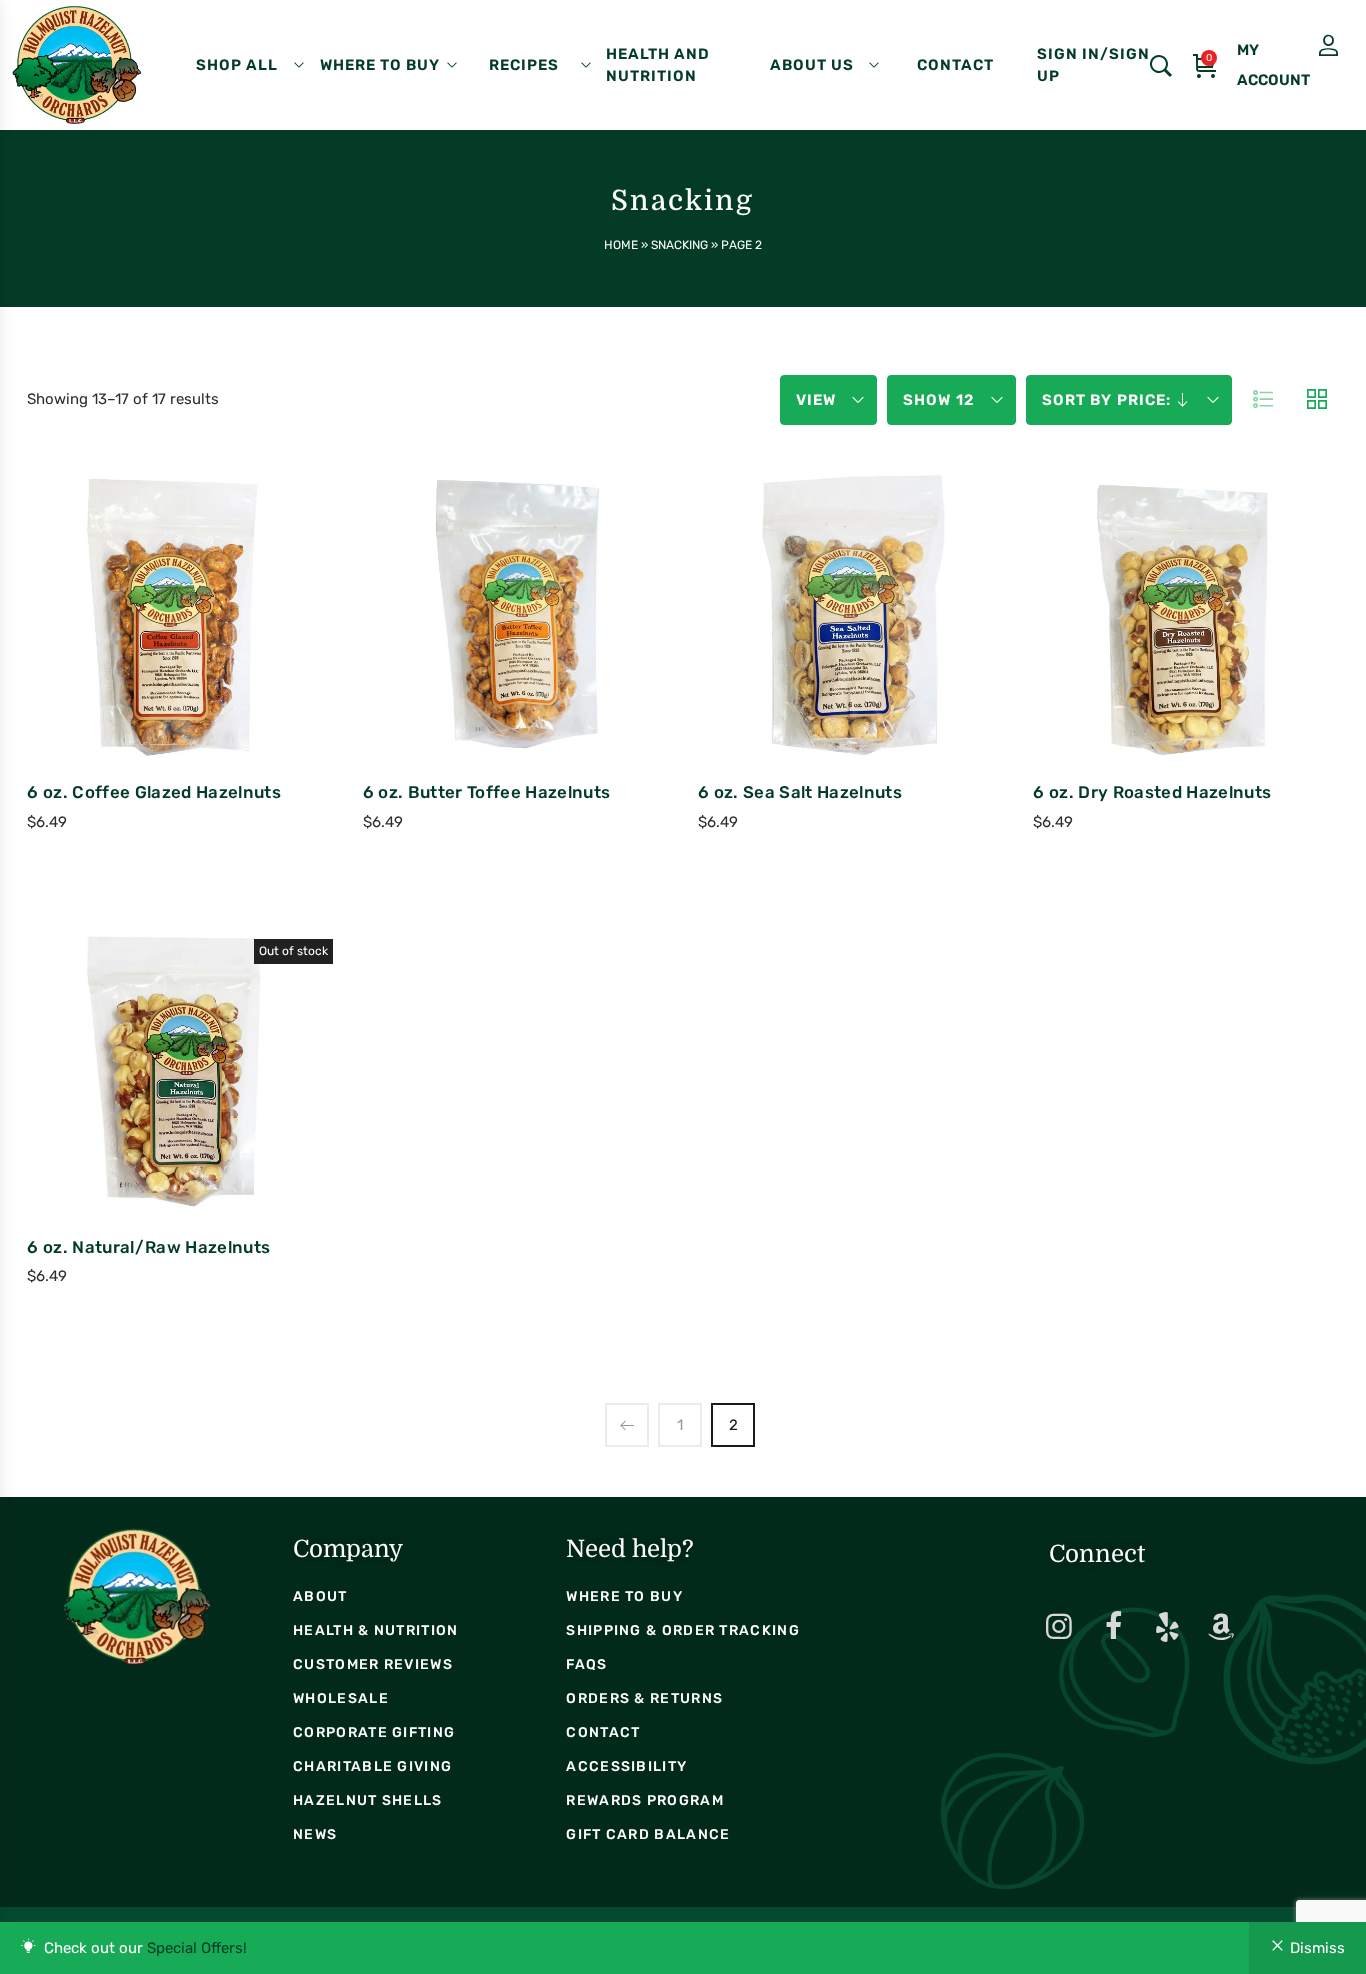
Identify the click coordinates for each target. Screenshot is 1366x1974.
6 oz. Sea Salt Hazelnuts (800, 792)
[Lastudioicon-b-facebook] (1113, 1627)
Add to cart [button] (96, 667)
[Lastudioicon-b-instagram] (1059, 1627)
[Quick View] (189, 664)
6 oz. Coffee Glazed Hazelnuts (154, 792)
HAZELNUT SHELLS (368, 1800)
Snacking (679, 245)
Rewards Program (645, 1800)
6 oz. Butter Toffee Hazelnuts (487, 792)
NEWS (315, 1834)
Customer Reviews (373, 1664)
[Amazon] (1221, 1627)
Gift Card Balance (648, 1834)
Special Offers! (197, 1948)
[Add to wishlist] (243, 664)
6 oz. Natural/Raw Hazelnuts (148, 1247)
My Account (1278, 46)
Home (621, 245)
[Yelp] (1167, 1627)
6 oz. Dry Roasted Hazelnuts (1152, 792)
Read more (96, 1124)
